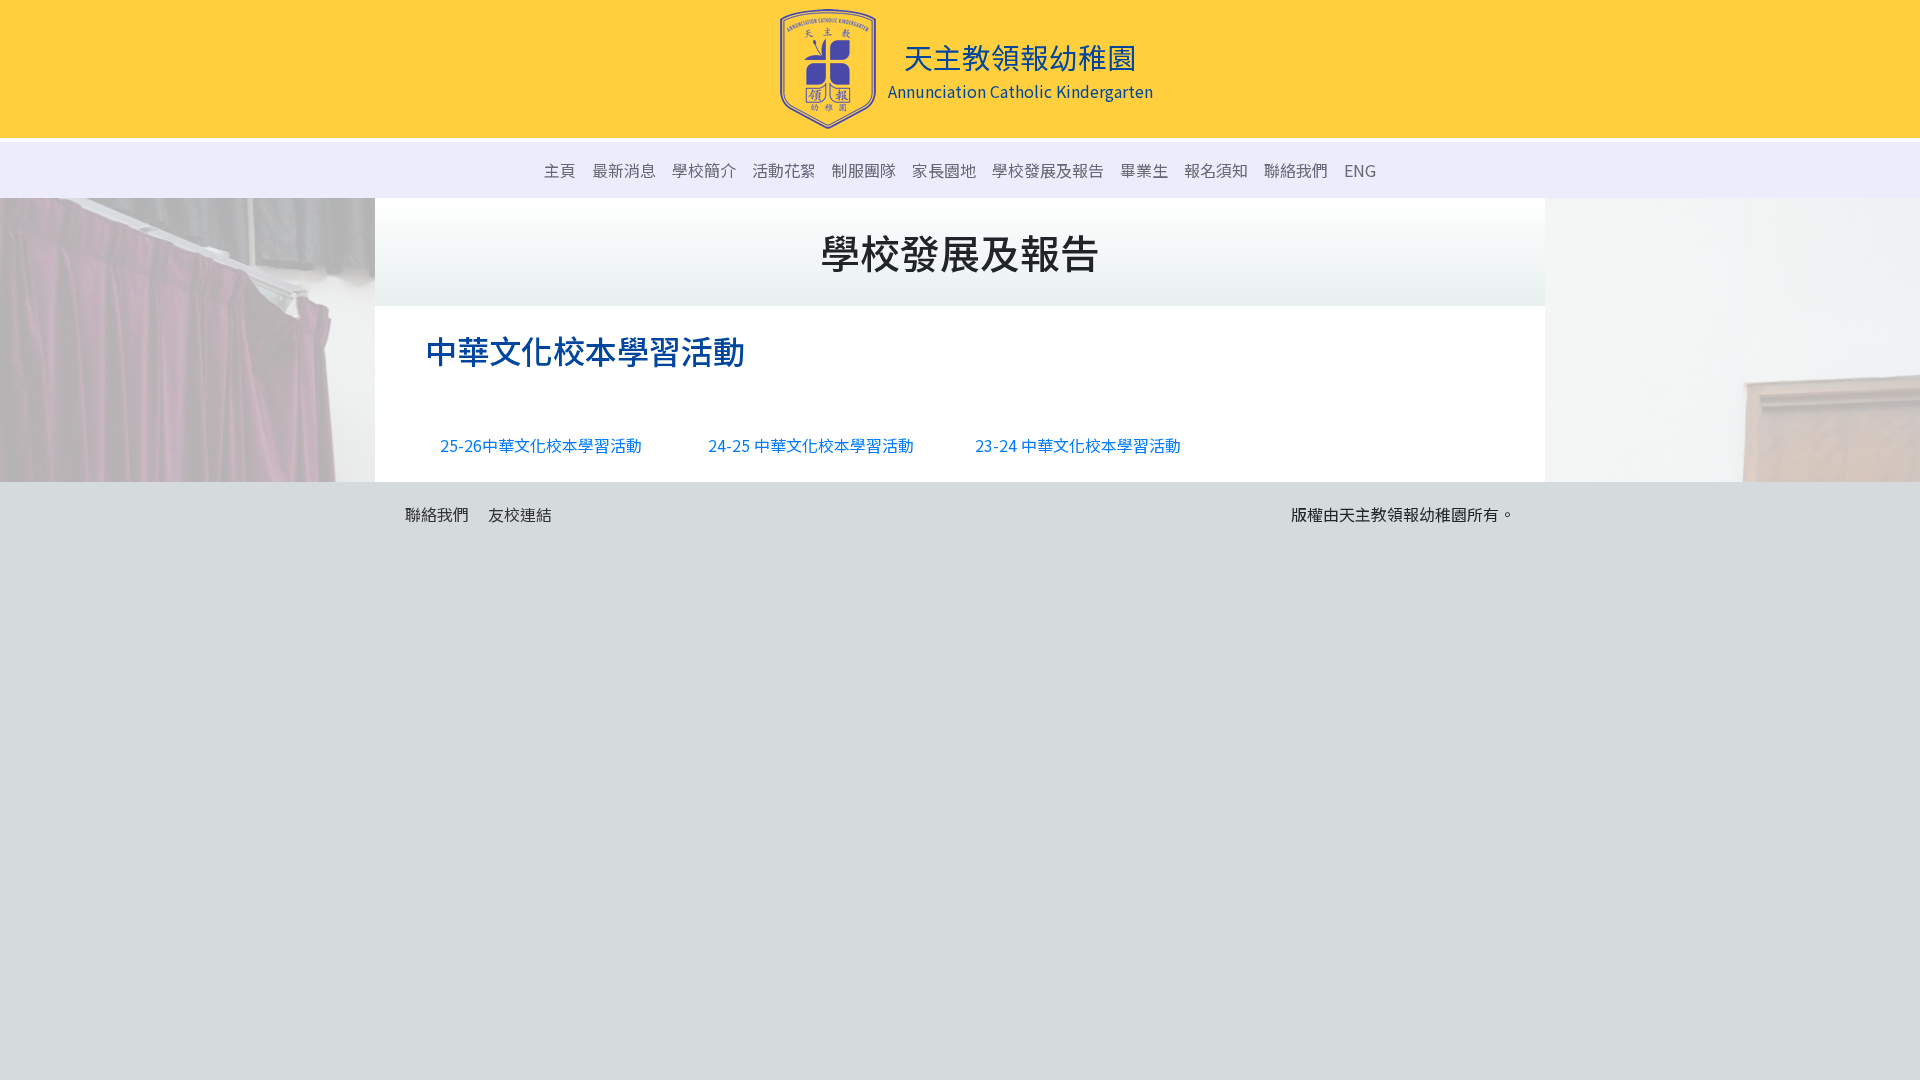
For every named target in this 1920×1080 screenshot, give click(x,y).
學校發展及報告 (1048, 170)
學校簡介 (704, 170)
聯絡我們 (1296, 170)
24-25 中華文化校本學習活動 (811, 445)
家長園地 (944, 170)
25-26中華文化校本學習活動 (541, 445)
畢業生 (1144, 170)
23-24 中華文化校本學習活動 (1078, 445)
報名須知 (1216, 170)
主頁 (560, 170)
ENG (1360, 170)
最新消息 (624, 170)
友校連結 (520, 514)
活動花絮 (784, 170)
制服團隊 (864, 170)
